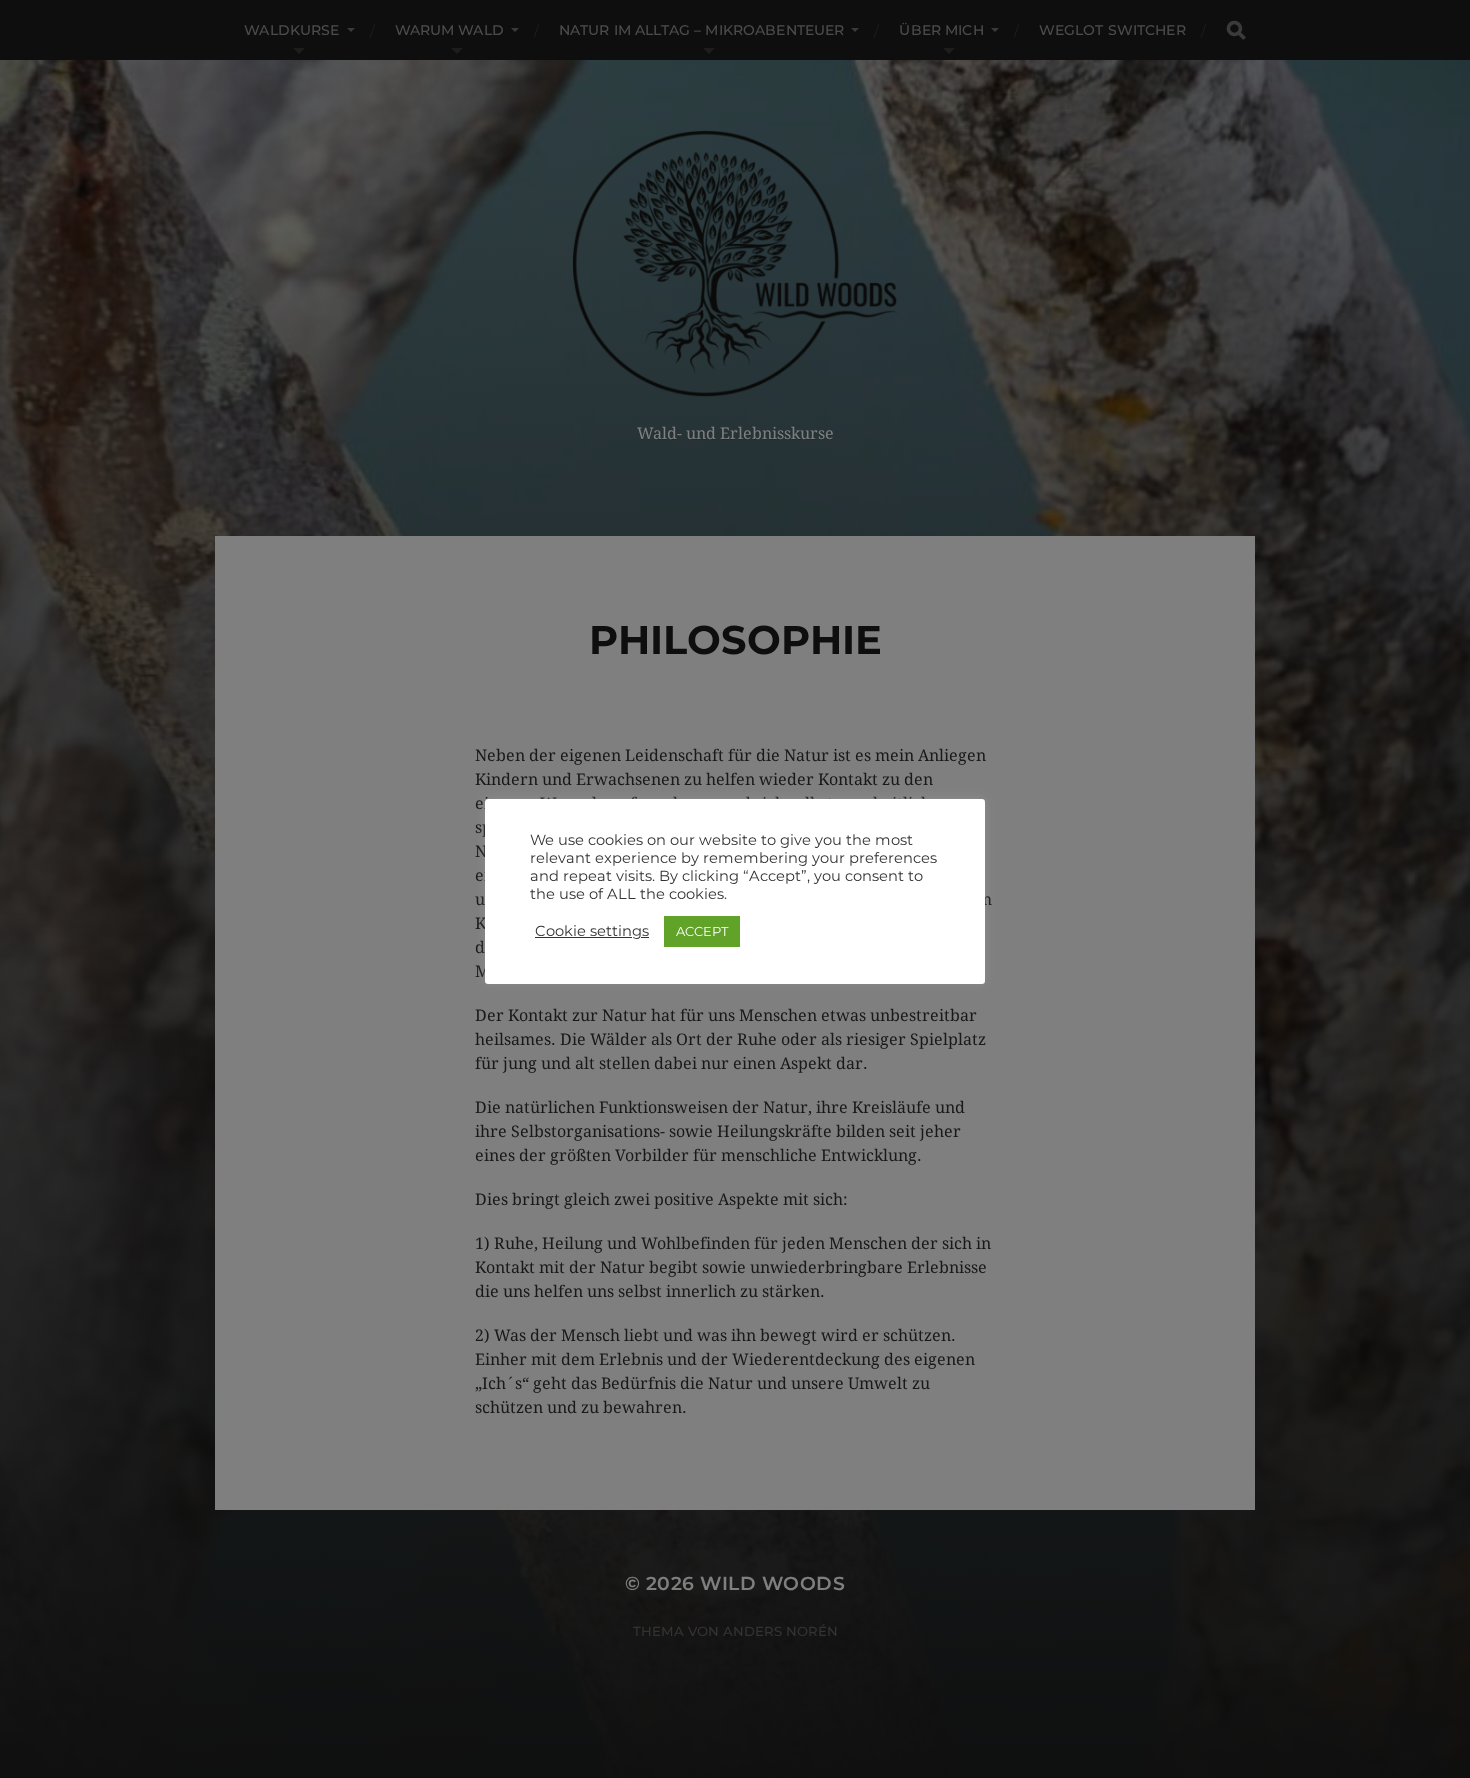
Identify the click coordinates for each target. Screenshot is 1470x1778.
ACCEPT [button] (702, 931)
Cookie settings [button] (592, 931)
